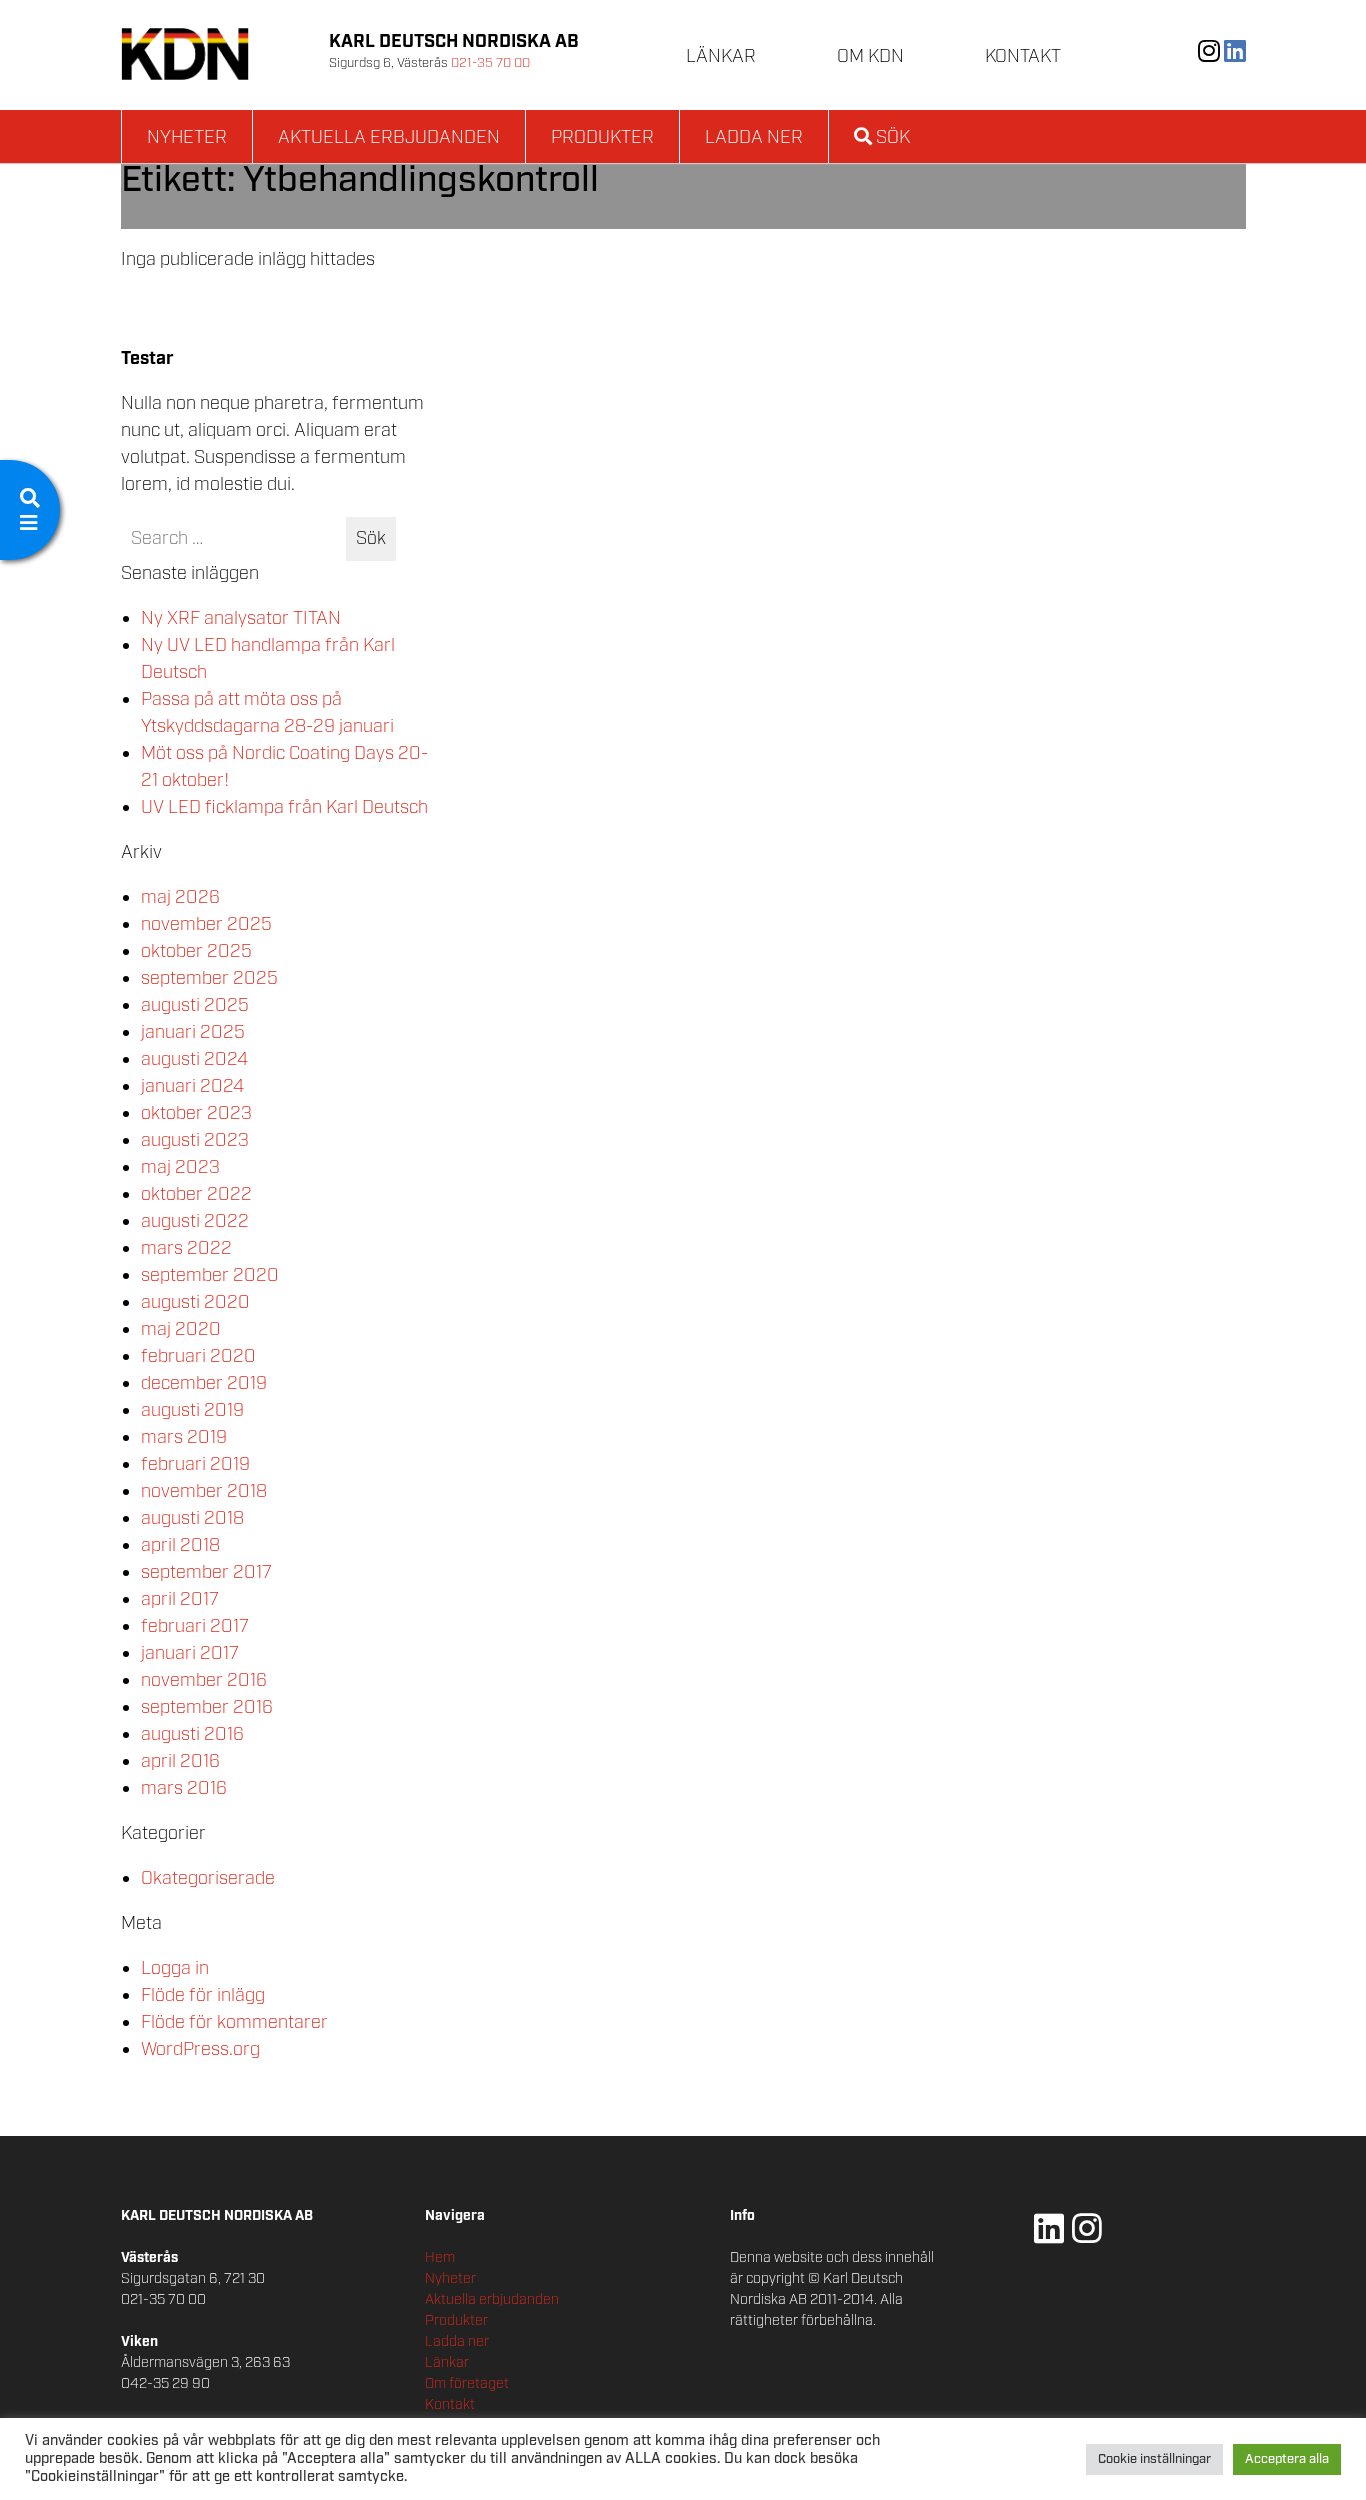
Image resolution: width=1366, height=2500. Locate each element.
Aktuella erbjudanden (389, 138)
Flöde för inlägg (203, 1996)
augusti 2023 (195, 1141)
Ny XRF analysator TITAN (241, 619)
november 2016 (204, 1681)
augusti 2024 (194, 1060)
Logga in (175, 1969)
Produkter (602, 138)
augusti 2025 (195, 1006)
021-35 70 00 (490, 63)
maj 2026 (180, 898)
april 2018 (180, 1546)
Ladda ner (754, 138)
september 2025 (209, 979)
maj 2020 (181, 1330)
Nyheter (187, 138)
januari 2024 (192, 1087)
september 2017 (206, 1573)
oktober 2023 (196, 1114)
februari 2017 (195, 1627)
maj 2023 (180, 1168)
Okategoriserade (208, 1879)
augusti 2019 (192, 1411)
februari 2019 (195, 1465)
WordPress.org (200, 2050)
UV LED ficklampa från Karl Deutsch (284, 808)
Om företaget (467, 2384)
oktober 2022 (196, 1195)
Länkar (721, 57)
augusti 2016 (192, 1735)
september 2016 (207, 1708)
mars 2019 (184, 1438)
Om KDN (870, 57)
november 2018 (204, 1492)
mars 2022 (186, 1249)
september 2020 (210, 1276)
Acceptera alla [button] (1287, 2459)
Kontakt (1023, 57)
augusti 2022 (195, 1222)
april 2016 (180, 1762)
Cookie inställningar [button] (1154, 2459)
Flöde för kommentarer (234, 2023)
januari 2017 (190, 1654)
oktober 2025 (196, 952)
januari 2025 (193, 1033)
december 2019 (204, 1384)
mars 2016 (184, 1789)
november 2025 (206, 925)
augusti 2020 (195, 1303)
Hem (440, 2258)
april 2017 (180, 1600)
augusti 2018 (192, 1519)
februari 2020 (198, 1357)
